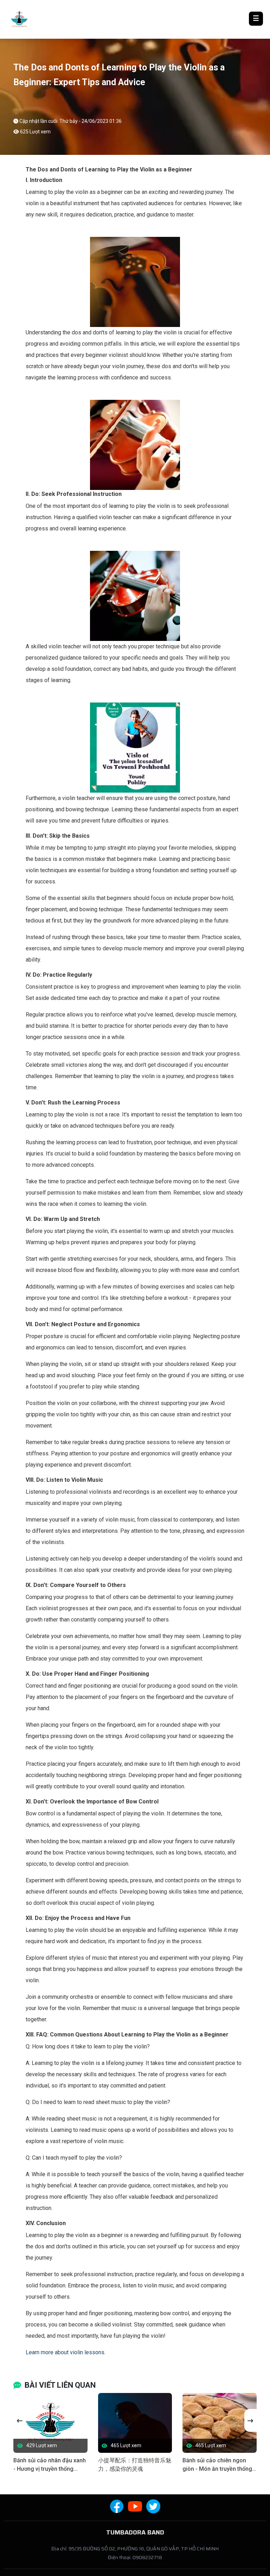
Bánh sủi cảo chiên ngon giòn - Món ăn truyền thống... (219, 2465)
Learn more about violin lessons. (66, 2352)
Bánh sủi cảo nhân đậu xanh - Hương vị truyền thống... (50, 2465)
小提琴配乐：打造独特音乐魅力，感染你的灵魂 (135, 2465)
